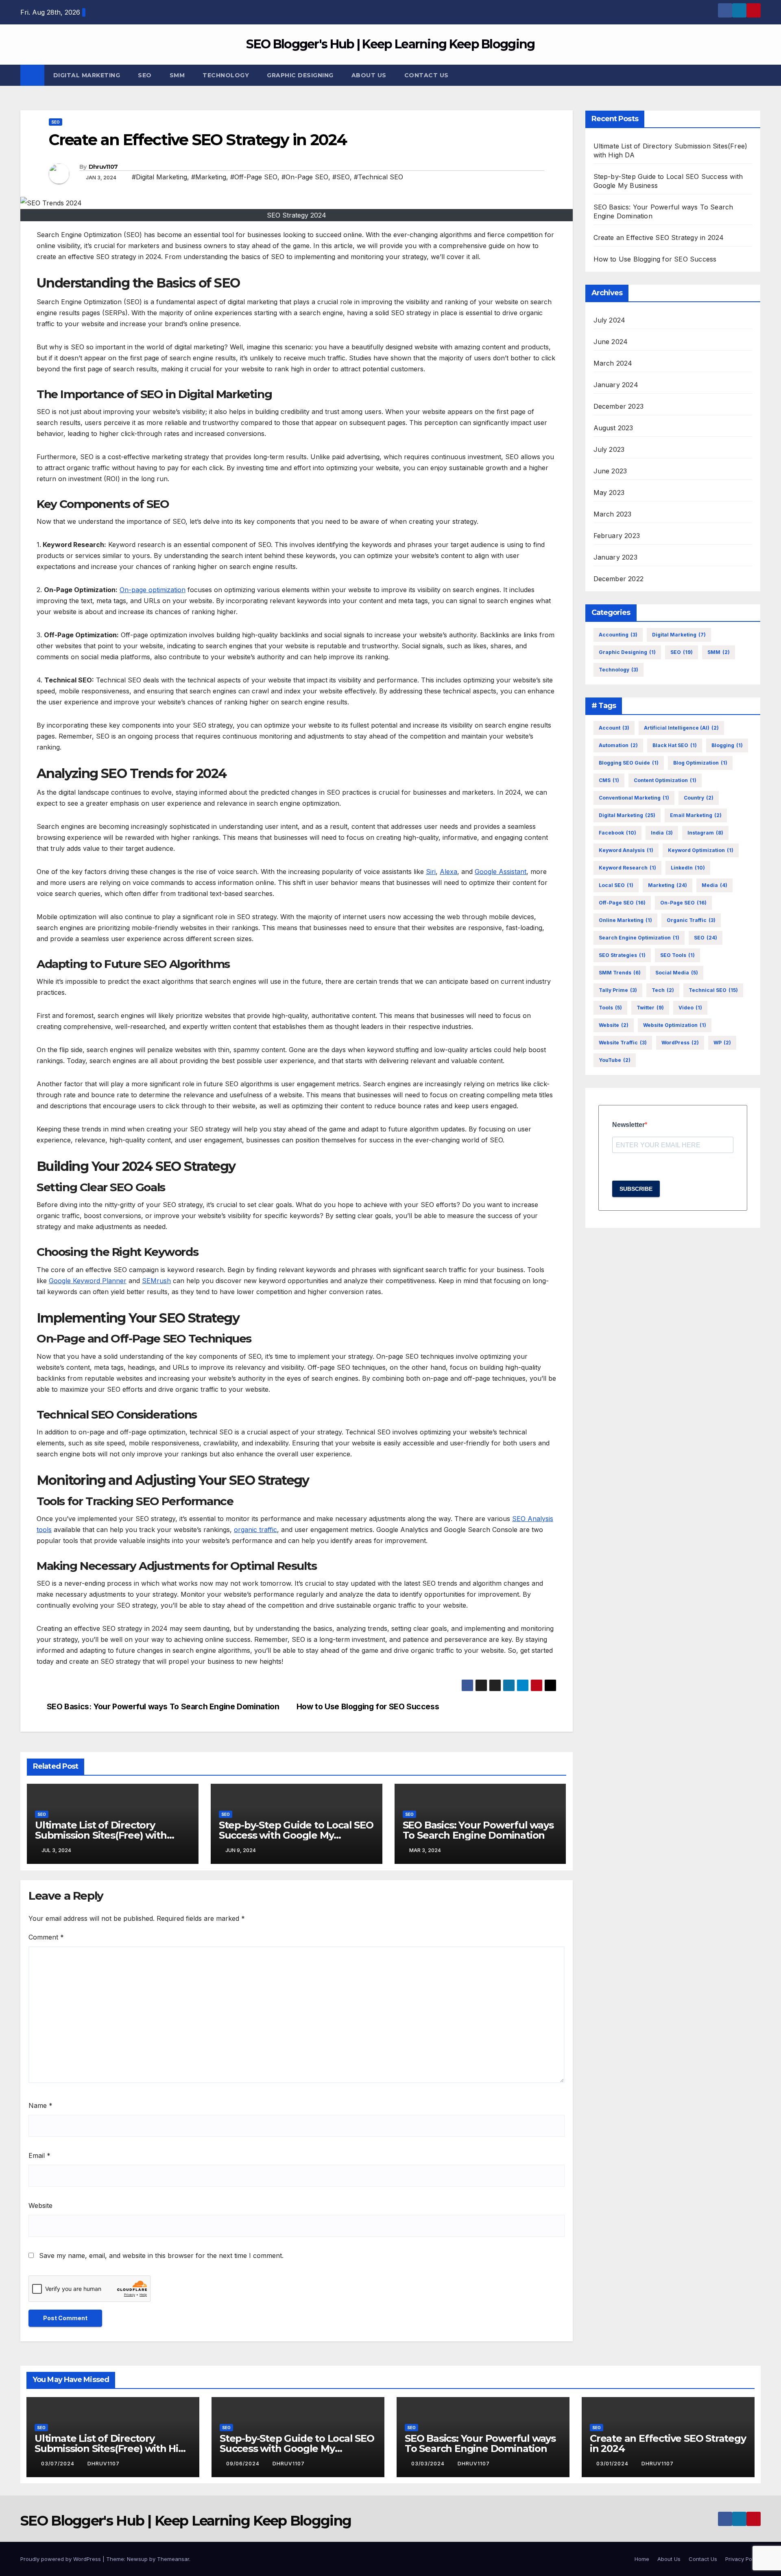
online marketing (625, 920)
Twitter (650, 1008)
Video (690, 1008)
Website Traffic (623, 1043)
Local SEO (616, 885)
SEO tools (677, 955)
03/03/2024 (429, 2464)
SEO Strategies (622, 955)
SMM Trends (620, 973)
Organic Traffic (691, 920)
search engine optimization (639, 938)
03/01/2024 (613, 2464)
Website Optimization (675, 1025)
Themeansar (173, 2559)
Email (39, 2155)
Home (642, 2559)
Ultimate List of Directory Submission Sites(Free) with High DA (101, 1835)
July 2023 (609, 449)
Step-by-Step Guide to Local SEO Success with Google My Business (296, 1835)
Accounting (618, 635)
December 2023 (619, 406)
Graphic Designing (300, 75)
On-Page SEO (683, 903)
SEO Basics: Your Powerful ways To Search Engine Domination (163, 1707)
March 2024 (613, 363)
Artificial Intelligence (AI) (681, 728)
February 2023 (617, 536)
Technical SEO (713, 990)
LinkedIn (688, 868)
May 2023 (609, 493)
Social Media (677, 973)
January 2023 (615, 557)
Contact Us (426, 75)
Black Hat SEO (675, 745)
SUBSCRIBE (636, 1189)
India (662, 833)
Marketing (668, 885)
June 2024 (611, 342)
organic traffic (255, 1530)
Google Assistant (501, 872)
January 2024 (616, 385)
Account (614, 728)
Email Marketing (696, 815)
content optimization (665, 780)
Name (40, 2105)
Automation (618, 745)
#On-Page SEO (305, 177)
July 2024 (610, 320)
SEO (145, 75)
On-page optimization (153, 590)
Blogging (727, 745)
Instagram (705, 833)
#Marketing (209, 177)
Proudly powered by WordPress (61, 2559)
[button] (755, 75)
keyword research (627, 868)
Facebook (617, 833)
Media (714, 885)
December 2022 (619, 579)
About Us (369, 75)
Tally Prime (618, 990)
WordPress (680, 1043)
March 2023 (613, 514)
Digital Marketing (87, 75)
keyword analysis (626, 850)
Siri (431, 872)
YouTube (615, 1060)
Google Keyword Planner (88, 1281)
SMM (177, 75)
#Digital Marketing (159, 177)
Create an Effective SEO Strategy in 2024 (659, 238)
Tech (663, 990)
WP (722, 1043)
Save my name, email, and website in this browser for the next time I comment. (161, 2256)
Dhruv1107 (103, 167)
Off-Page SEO (622, 903)
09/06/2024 (244, 2464)
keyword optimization (701, 850)
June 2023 (610, 471)
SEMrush (156, 1281)
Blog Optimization (700, 763)
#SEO (341, 177)
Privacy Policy (743, 2559)
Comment (46, 1937)
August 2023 (613, 428)
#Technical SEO (379, 177)
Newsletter (628, 1125)
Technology (226, 75)
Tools (610, 1008)
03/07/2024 (59, 2464)
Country (699, 798)
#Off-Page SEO (254, 177)
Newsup (137, 2559)
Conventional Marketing (634, 798)
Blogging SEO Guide (629, 763)
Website (40, 2206)
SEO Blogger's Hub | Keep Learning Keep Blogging (390, 44)
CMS (609, 780)
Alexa (448, 872)
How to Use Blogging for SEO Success (368, 1707)
